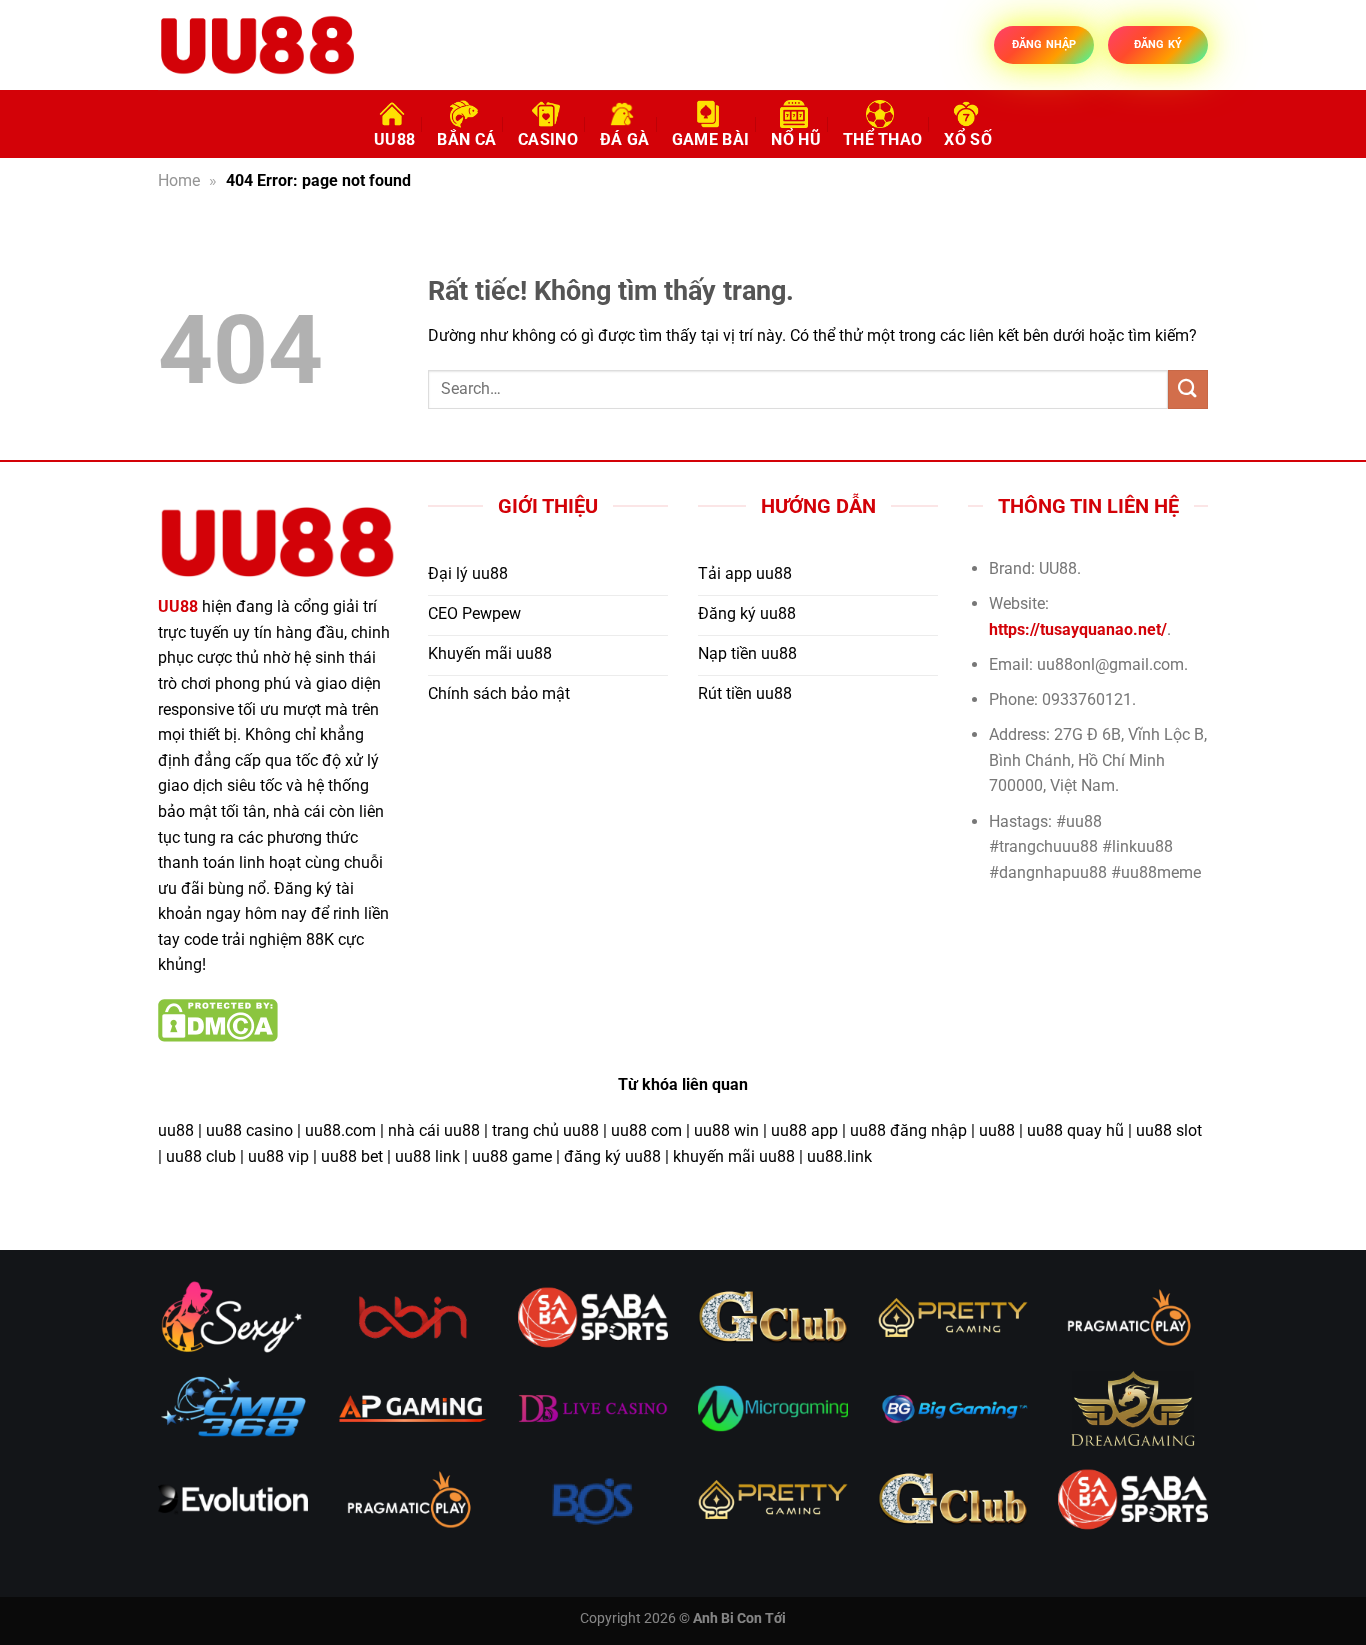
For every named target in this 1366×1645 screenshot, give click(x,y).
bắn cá (466, 139)
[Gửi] (1188, 389)
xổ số (968, 139)
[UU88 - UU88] (258, 45)
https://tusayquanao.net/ (1078, 629)
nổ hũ (796, 139)
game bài (711, 139)
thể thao (883, 139)
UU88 (394, 139)
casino (548, 139)
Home (179, 180)
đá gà (625, 139)
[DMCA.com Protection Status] (218, 1019)
